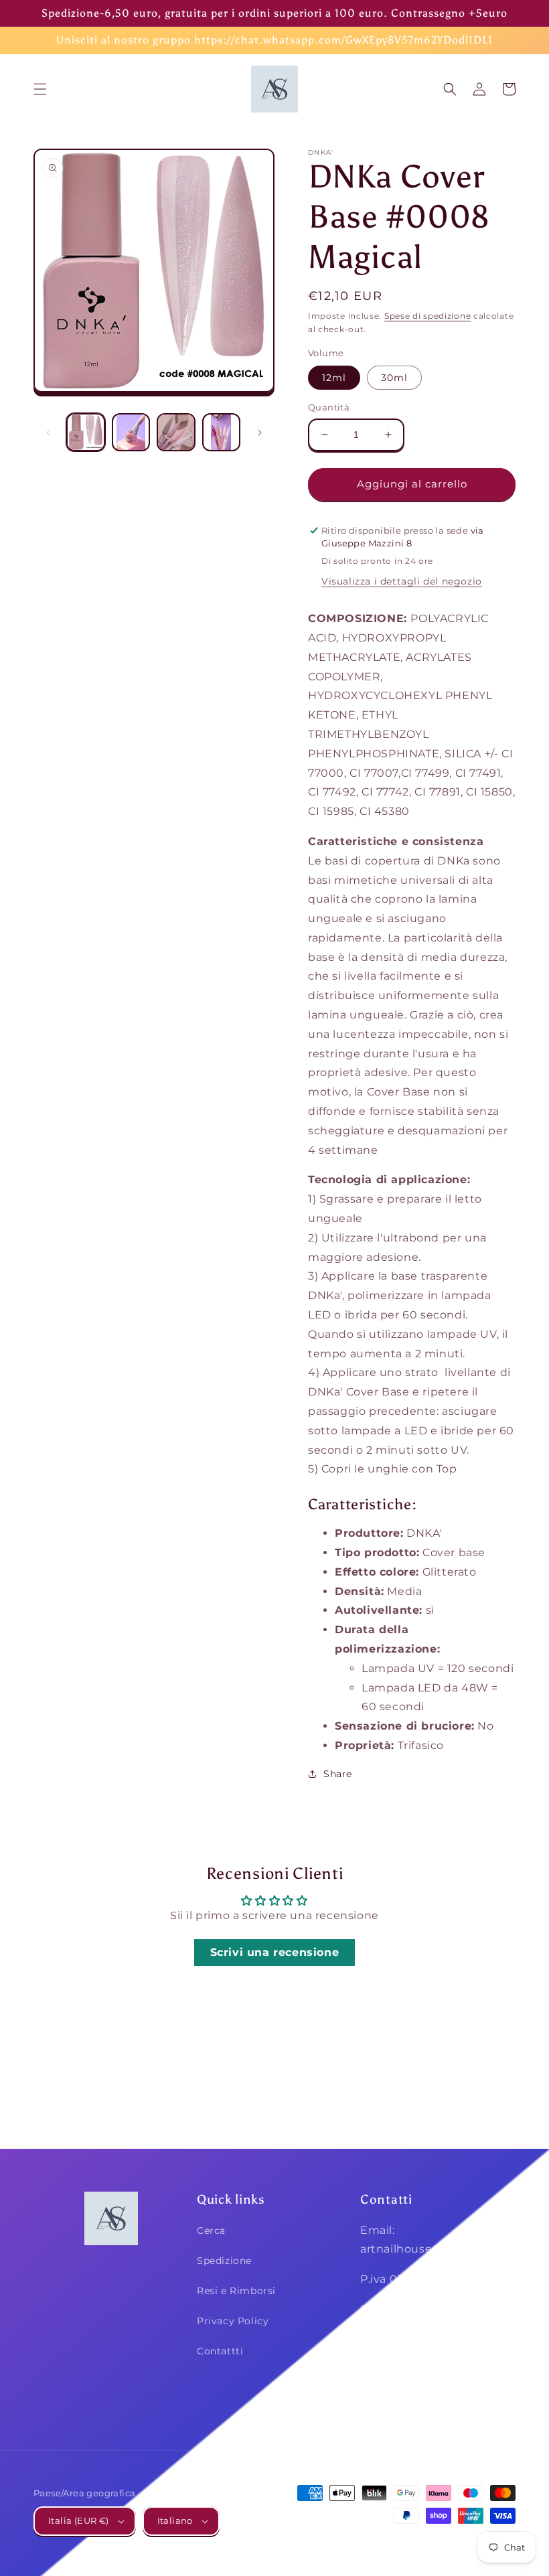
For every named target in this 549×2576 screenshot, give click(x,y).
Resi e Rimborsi (236, 2291)
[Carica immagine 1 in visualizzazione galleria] (86, 433)
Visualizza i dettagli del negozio (402, 581)
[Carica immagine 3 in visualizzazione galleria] (176, 433)
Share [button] (338, 1774)
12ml (334, 378)
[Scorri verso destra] (260, 433)
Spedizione (224, 2261)
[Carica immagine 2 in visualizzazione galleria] (131, 433)
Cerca (211, 2230)
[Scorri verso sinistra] (48, 433)
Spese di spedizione (427, 316)
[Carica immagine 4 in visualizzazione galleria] (222, 433)
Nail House (417, 2541)
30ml (394, 378)
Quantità (329, 407)
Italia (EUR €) (79, 2520)
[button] (40, 89)
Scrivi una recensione (275, 1952)
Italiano (175, 2520)
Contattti (220, 2351)
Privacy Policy (233, 2321)
